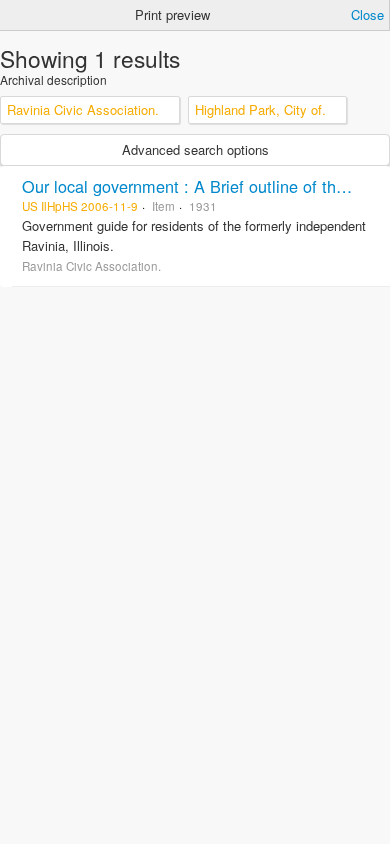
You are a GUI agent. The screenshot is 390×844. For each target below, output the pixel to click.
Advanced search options (195, 149)
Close (367, 14)
